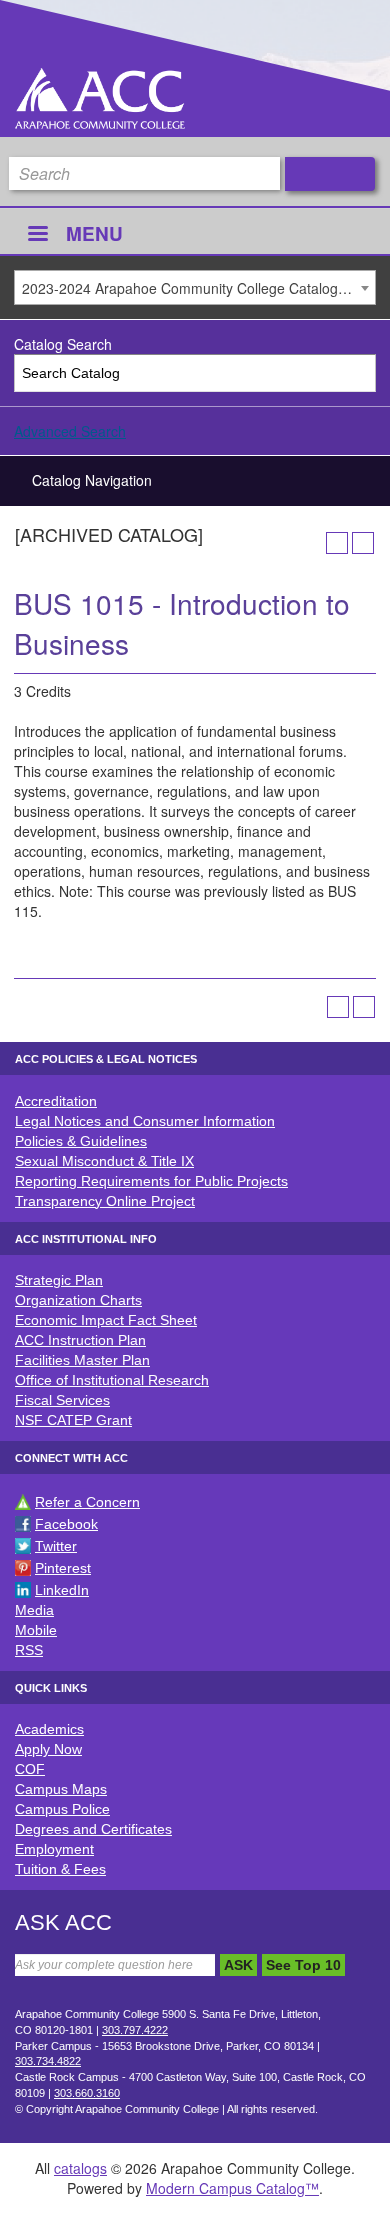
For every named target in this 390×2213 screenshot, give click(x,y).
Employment (54, 1849)
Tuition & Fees (60, 1869)
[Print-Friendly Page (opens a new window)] (337, 543)
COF (30, 1769)
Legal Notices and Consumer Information (145, 1121)
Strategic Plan (59, 1280)
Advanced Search (70, 431)
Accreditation (56, 1101)
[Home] (100, 98)
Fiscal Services (62, 1400)
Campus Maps (61, 1789)
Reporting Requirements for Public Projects (151, 1181)
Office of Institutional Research (112, 1380)
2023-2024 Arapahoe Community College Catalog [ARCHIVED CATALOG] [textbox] (198, 288)
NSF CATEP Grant (73, 1420)
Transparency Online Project (105, 1201)
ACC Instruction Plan (80, 1340)
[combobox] (195, 287)
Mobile (36, 1630)
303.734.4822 (48, 2061)
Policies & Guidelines (81, 1141)
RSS (29, 1650)
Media (34, 1610)
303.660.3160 (87, 2093)
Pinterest (63, 1568)
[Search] (357, 373)
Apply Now (48, 1749)
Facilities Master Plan (82, 1360)
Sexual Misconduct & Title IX (104, 1161)
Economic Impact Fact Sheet (106, 1320)
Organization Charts (78, 1300)
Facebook (66, 1524)
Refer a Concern (87, 1502)
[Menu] (37, 235)
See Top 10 (303, 1965)
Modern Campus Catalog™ (232, 2188)
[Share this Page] (311, 543)
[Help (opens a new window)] (363, 543)
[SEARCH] (330, 174)
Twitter (56, 1546)
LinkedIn (62, 1590)
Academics (49, 1729)
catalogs (80, 2168)
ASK (238, 1965)
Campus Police (62, 1809)
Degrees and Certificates (93, 1829)
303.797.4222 (135, 2030)
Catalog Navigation (92, 480)
